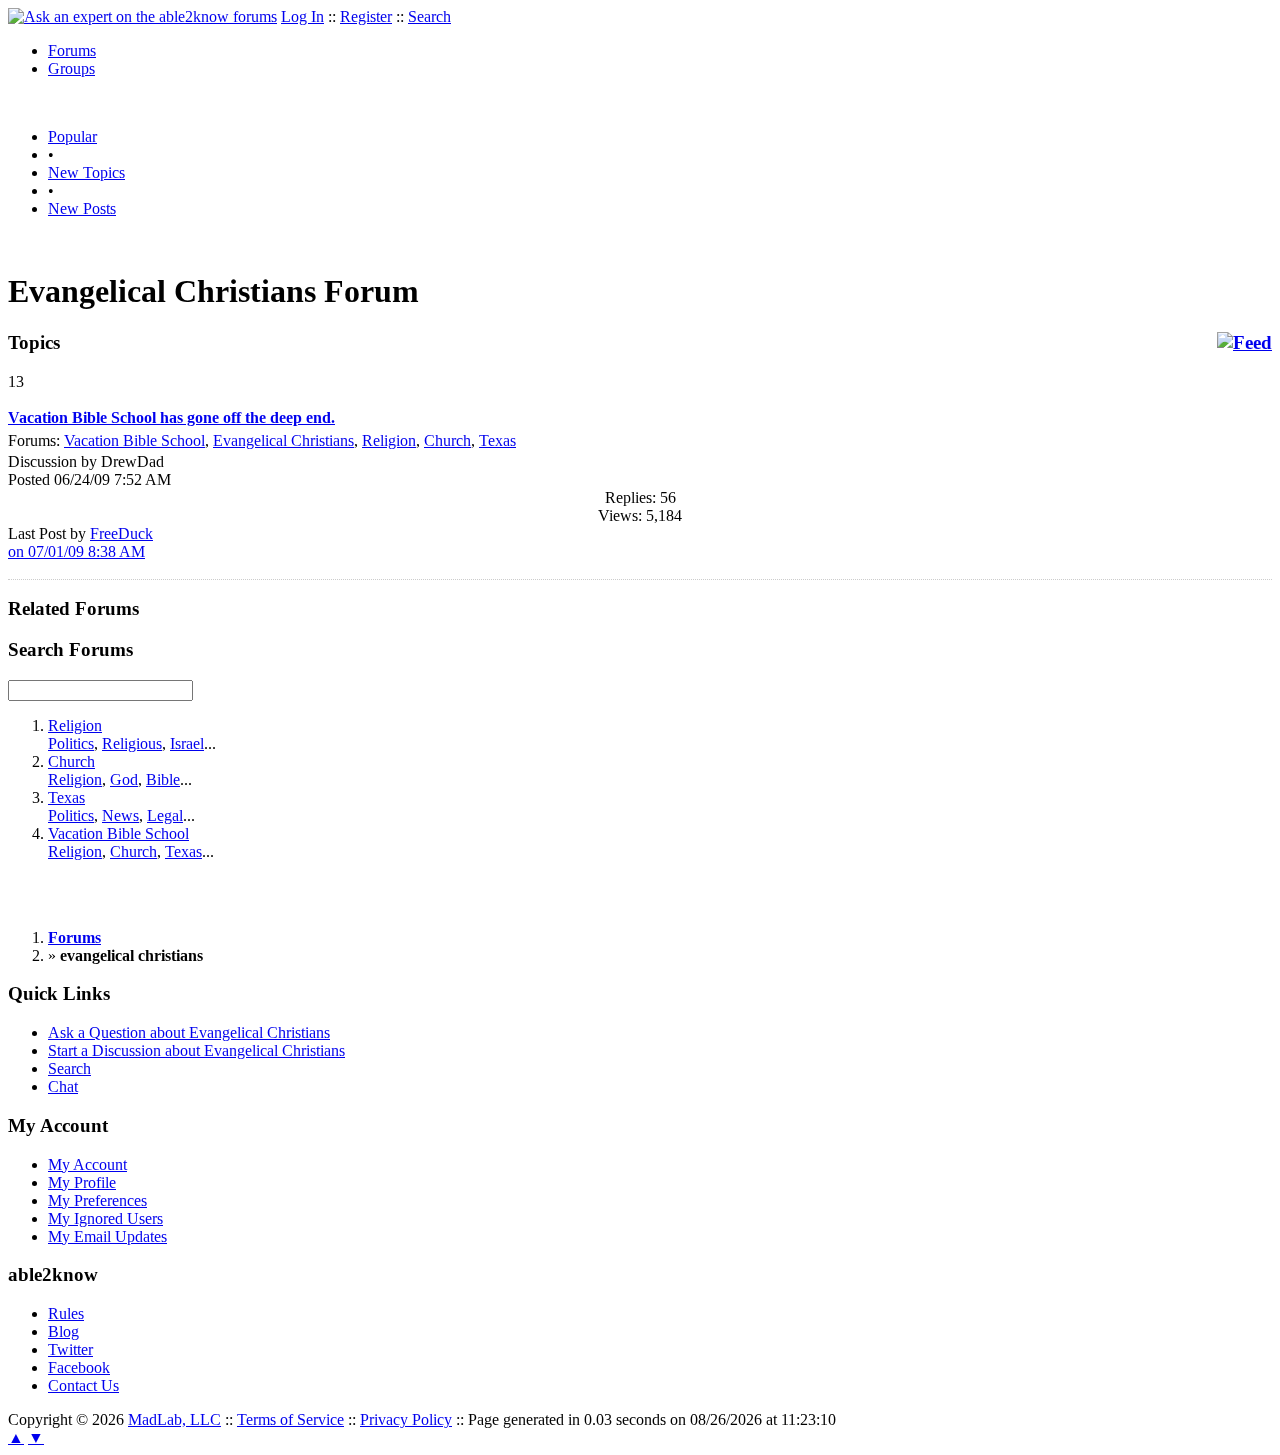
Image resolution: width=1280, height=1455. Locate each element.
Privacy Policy (406, 1419)
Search (429, 16)
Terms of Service (290, 1419)
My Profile (82, 1182)
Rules (66, 1313)
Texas (497, 440)
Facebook (79, 1367)
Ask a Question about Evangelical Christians (189, 1032)
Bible (163, 779)
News (120, 815)
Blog (63, 1331)
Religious (132, 743)
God (124, 779)
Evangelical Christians (283, 440)
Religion (389, 440)
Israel (187, 743)
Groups (71, 68)
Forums (72, 50)
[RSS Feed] (1244, 343)
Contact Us (83, 1385)
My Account (87, 1164)
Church (447, 440)
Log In (302, 16)
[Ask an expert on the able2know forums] (142, 16)
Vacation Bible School (134, 440)
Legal (165, 815)
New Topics (86, 172)
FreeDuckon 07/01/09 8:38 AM (80, 542)
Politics (71, 743)
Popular (72, 136)
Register (366, 16)
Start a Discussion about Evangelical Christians (196, 1050)
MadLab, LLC (174, 1419)
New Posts (82, 208)
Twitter (70, 1349)
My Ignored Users (105, 1218)
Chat (63, 1086)
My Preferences (97, 1200)
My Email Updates (107, 1236)
